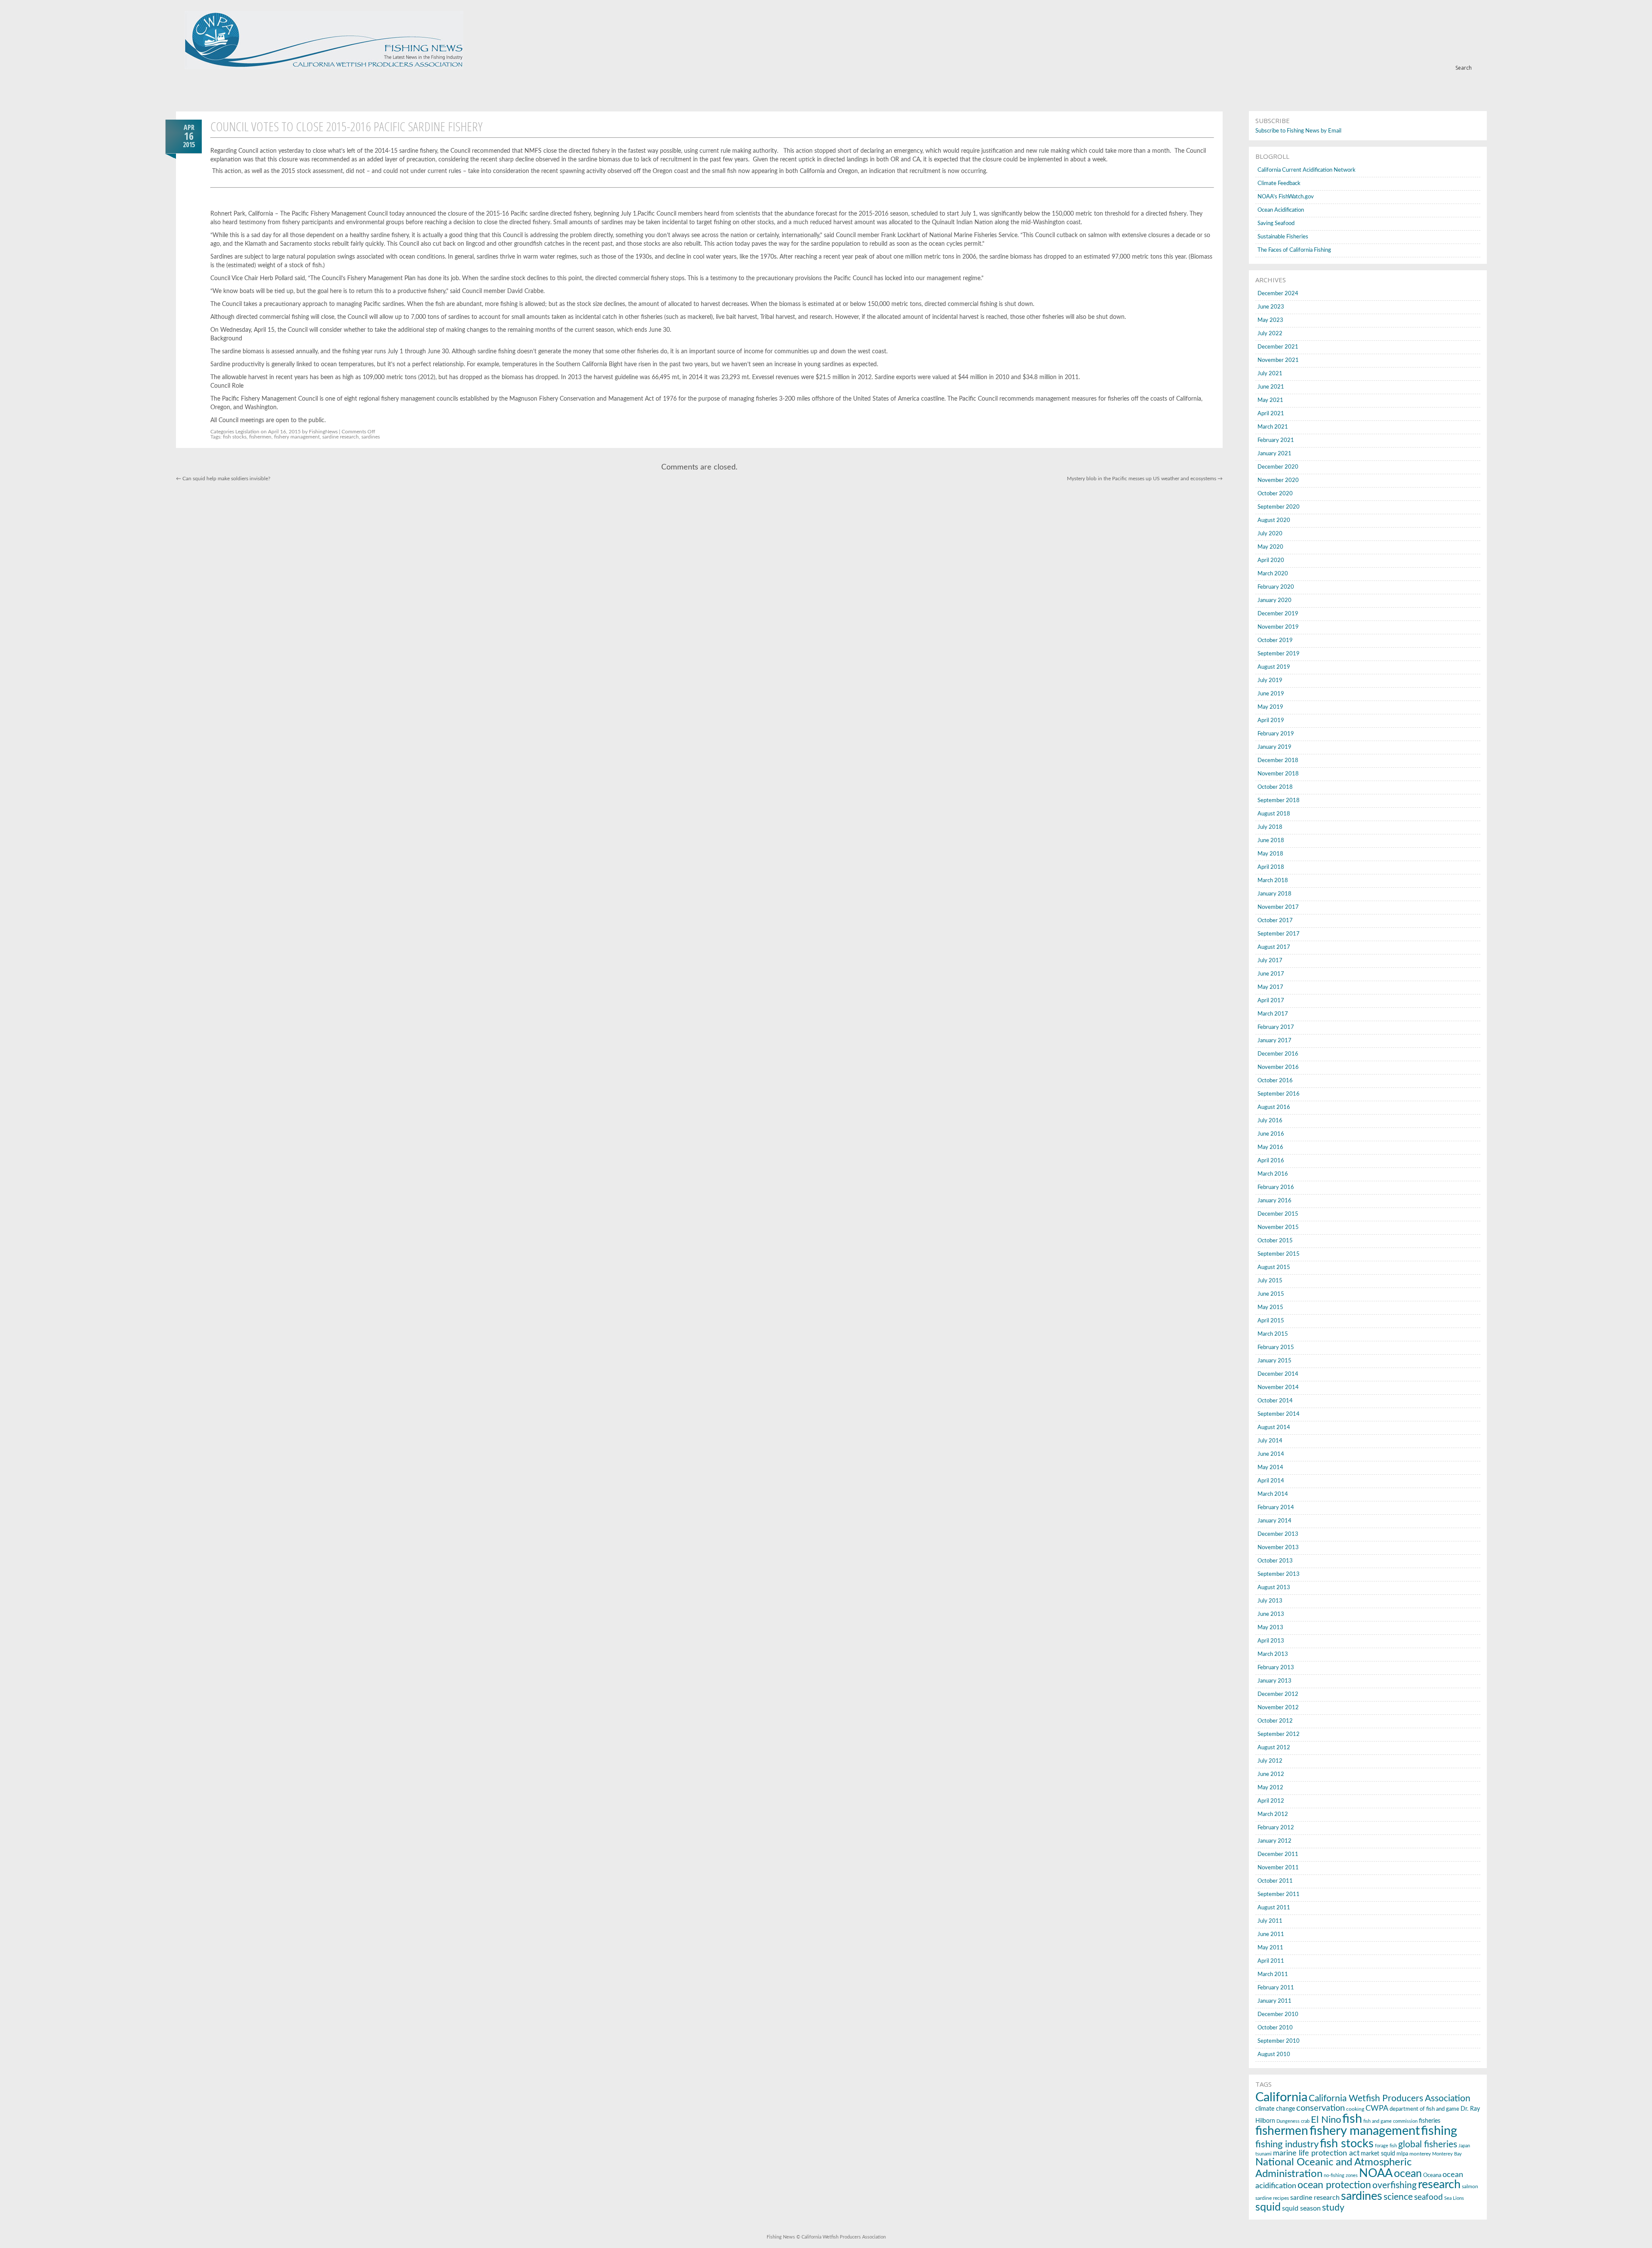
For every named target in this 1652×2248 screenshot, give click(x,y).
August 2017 (1274, 947)
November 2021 (1278, 360)
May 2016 (1270, 1147)
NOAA (1376, 2173)
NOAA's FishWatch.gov (1286, 197)
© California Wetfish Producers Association (840, 2237)
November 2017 (1278, 907)
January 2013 (1274, 1681)
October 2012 (1275, 1721)
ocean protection (1334, 2185)
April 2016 (1271, 1161)
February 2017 (1276, 1027)
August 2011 (1274, 1908)
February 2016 (1276, 1187)
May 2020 (1270, 547)
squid (1268, 2207)
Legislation (247, 432)
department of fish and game (1424, 2109)
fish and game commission (1390, 2121)
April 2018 (1271, 867)
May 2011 (1270, 1948)
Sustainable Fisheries (1283, 237)
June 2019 (1271, 694)
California (1281, 2098)
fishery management (297, 437)
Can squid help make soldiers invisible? (223, 479)
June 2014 (1271, 1454)
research (1439, 2185)
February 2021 (1276, 440)
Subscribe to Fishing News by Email (1298, 131)
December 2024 (1278, 294)
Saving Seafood (1276, 224)
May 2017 (1270, 987)
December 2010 (1278, 2015)
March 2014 (1273, 1494)
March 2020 (1273, 574)
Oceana (1432, 2175)
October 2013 (1275, 1561)
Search (1464, 68)
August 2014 (1274, 1428)
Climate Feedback (1279, 184)
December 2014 (1278, 1374)
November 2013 (1278, 1548)
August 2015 (1274, 1268)
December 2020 (1278, 467)
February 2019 (1276, 734)
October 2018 (1275, 787)
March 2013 (1273, 1654)
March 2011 (1273, 1975)
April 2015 (1271, 1321)
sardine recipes (1272, 2198)
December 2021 (1278, 347)
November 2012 (1278, 1708)
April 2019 (1271, 721)
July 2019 (1270, 681)
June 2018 (1271, 841)
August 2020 (1274, 520)
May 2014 (1270, 1468)
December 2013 (1278, 1534)
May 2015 (1270, 1308)
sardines (371, 437)
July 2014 (1270, 1441)
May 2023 (1270, 320)
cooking (1355, 2109)
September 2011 (1279, 1894)
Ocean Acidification (1281, 210)
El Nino (1326, 2120)
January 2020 (1274, 601)
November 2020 (1278, 480)
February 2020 (1276, 587)
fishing (1439, 2131)
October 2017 (1275, 921)
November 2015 (1278, 1227)
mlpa (1402, 2154)
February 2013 (1276, 1668)
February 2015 (1276, 1348)
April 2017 (1271, 1001)
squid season (1301, 2208)
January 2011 (1274, 2001)
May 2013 (1270, 1628)
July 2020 (1270, 534)
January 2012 (1274, 1841)
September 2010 (1279, 2041)
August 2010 (1274, 2055)
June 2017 (1271, 974)
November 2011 (1278, 1868)
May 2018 (1270, 854)
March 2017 (1273, 1014)
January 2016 (1274, 1201)
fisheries (1430, 2121)
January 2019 (1274, 747)
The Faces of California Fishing (1294, 250)
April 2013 (1271, 1641)
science (1398, 2197)
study (1333, 2208)
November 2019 (1278, 627)
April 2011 (1271, 1961)
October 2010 (1275, 2028)
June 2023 (1271, 307)
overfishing (1395, 2185)
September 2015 (1279, 1254)
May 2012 (1270, 1788)
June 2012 (1271, 1774)
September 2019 (1279, 654)
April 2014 (1271, 1481)
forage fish (1386, 2146)
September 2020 (1279, 507)
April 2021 (1271, 414)
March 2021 (1273, 427)
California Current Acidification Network (1307, 170)
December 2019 (1278, 614)
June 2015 (1271, 1294)
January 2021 (1274, 454)
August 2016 (1274, 1107)
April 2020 (1271, 560)
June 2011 (1271, 1935)
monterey (1420, 2154)
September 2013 (1279, 1574)
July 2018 (1270, 827)
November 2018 (1278, 774)
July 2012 (1270, 1761)
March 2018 (1273, 881)
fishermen (260, 437)
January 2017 (1274, 1041)
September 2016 (1279, 1094)
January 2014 (1274, 1521)
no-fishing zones (1341, 2175)
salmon (1470, 2186)
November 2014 (1278, 1388)
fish (1352, 2119)
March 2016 (1273, 1174)
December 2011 (1278, 1854)
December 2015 (1278, 1214)
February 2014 (1276, 1508)
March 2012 (1273, 1814)
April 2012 (1271, 1801)
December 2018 (1278, 761)
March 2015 (1273, 1334)
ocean (1408, 2174)
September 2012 (1279, 1734)
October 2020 (1275, 494)
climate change (1275, 2109)
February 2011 (1276, 1988)
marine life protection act (1316, 2153)
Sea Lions (1454, 2198)
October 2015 (1275, 1241)
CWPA (1377, 2108)
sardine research (341, 437)
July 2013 (1270, 1601)
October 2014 (1275, 1401)
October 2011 (1275, 1881)
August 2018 (1274, 814)
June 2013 (1271, 1614)
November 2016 (1278, 1067)
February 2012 (1276, 1828)
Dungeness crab (1293, 2121)
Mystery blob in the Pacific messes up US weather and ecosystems (1145, 479)
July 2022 (1270, 334)
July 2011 (1270, 1921)
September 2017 (1279, 934)
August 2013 (1274, 1588)
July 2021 (1270, 374)
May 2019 (1270, 707)
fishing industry (1287, 2144)
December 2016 (1278, 1054)
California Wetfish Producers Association (1390, 2098)
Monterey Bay (1447, 2154)
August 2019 (1274, 667)
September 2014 (1279, 1414)
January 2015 (1274, 1361)
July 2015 (1270, 1281)
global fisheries (1428, 2145)
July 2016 (1270, 1121)
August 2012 (1274, 1748)
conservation (1321, 2108)
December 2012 (1278, 1694)
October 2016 (1275, 1081)
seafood (1429, 2197)
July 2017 (1270, 961)
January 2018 (1274, 894)
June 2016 (1271, 1134)
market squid (1378, 2154)
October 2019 (1275, 641)
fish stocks (235, 437)
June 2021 (1271, 387)
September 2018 (1279, 801)
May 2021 (1270, 400)
